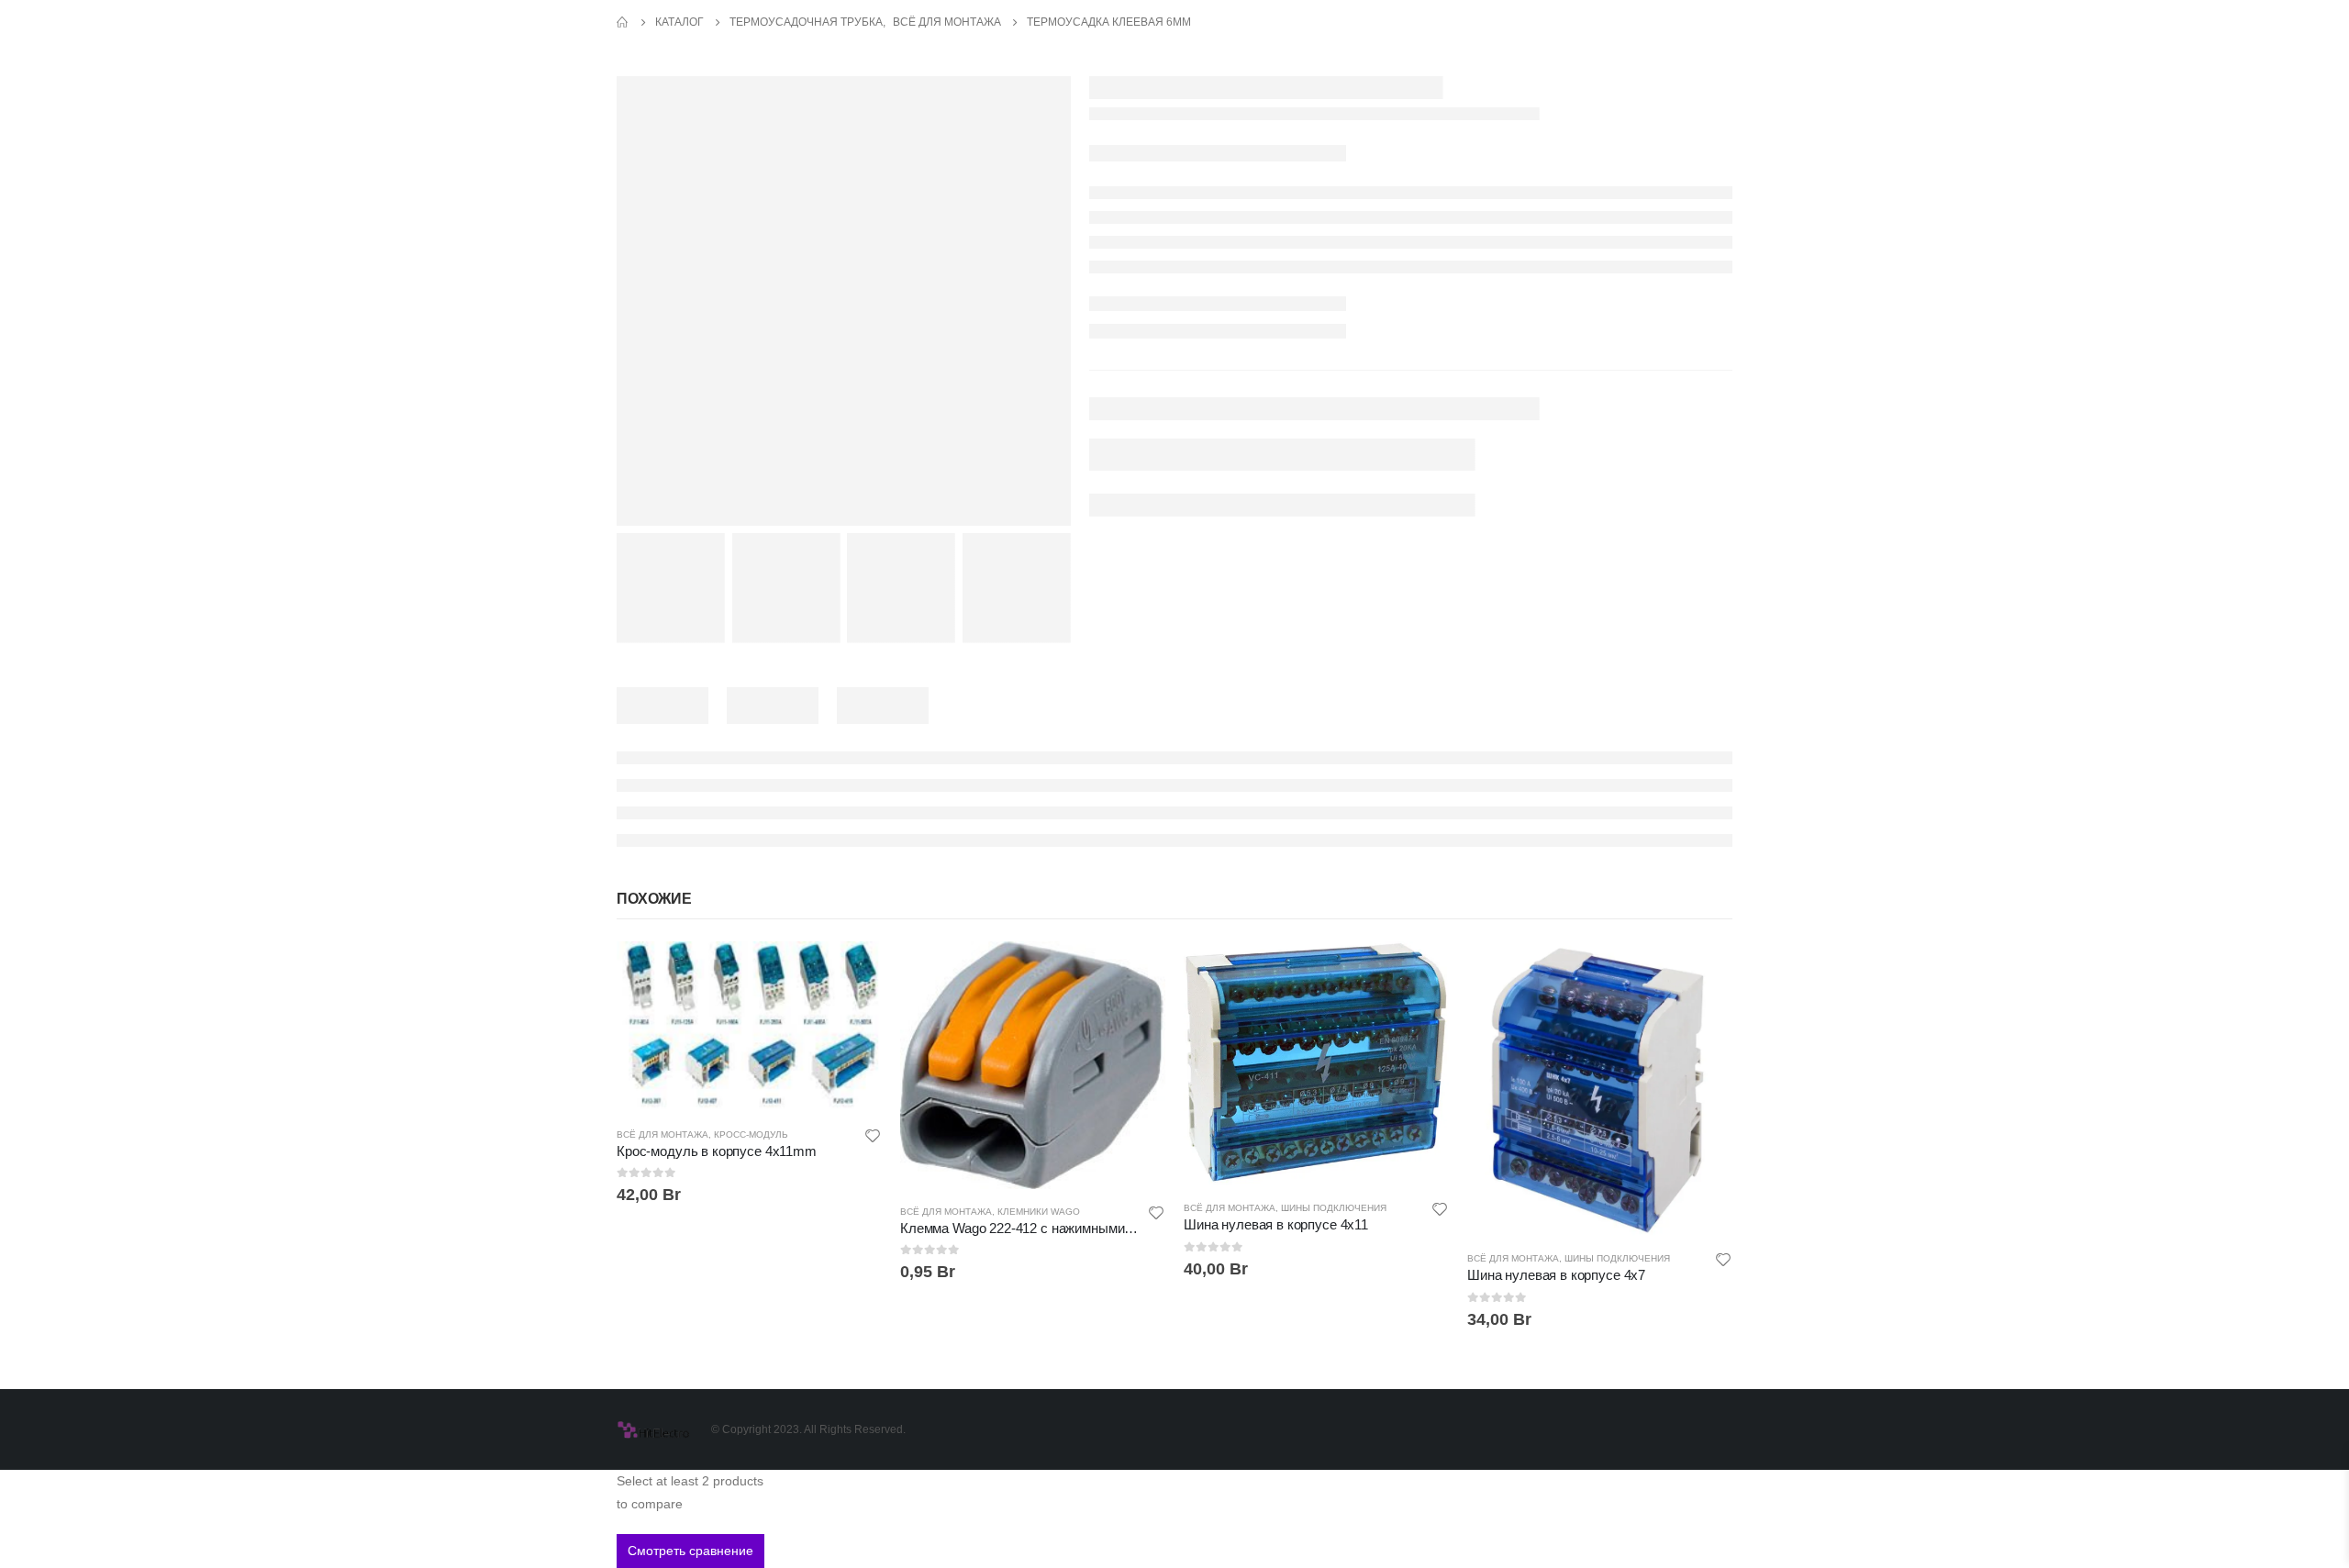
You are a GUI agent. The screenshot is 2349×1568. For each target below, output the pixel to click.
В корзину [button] (852, 972)
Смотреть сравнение (690, 1551)
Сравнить (852, 1013)
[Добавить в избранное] (873, 1138)
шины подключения (1334, 1208)
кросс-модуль (751, 1134)
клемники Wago (1039, 1212)
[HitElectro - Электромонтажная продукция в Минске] (653, 1429)
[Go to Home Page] (623, 22)
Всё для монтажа (662, 1134)
